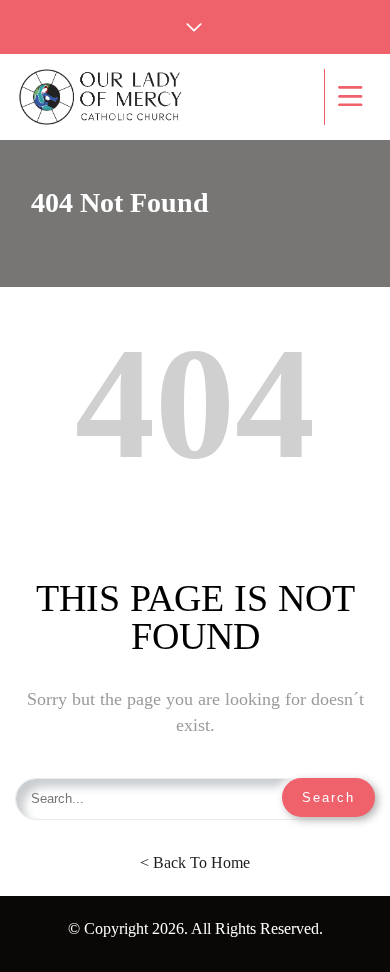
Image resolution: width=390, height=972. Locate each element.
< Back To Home (195, 862)
